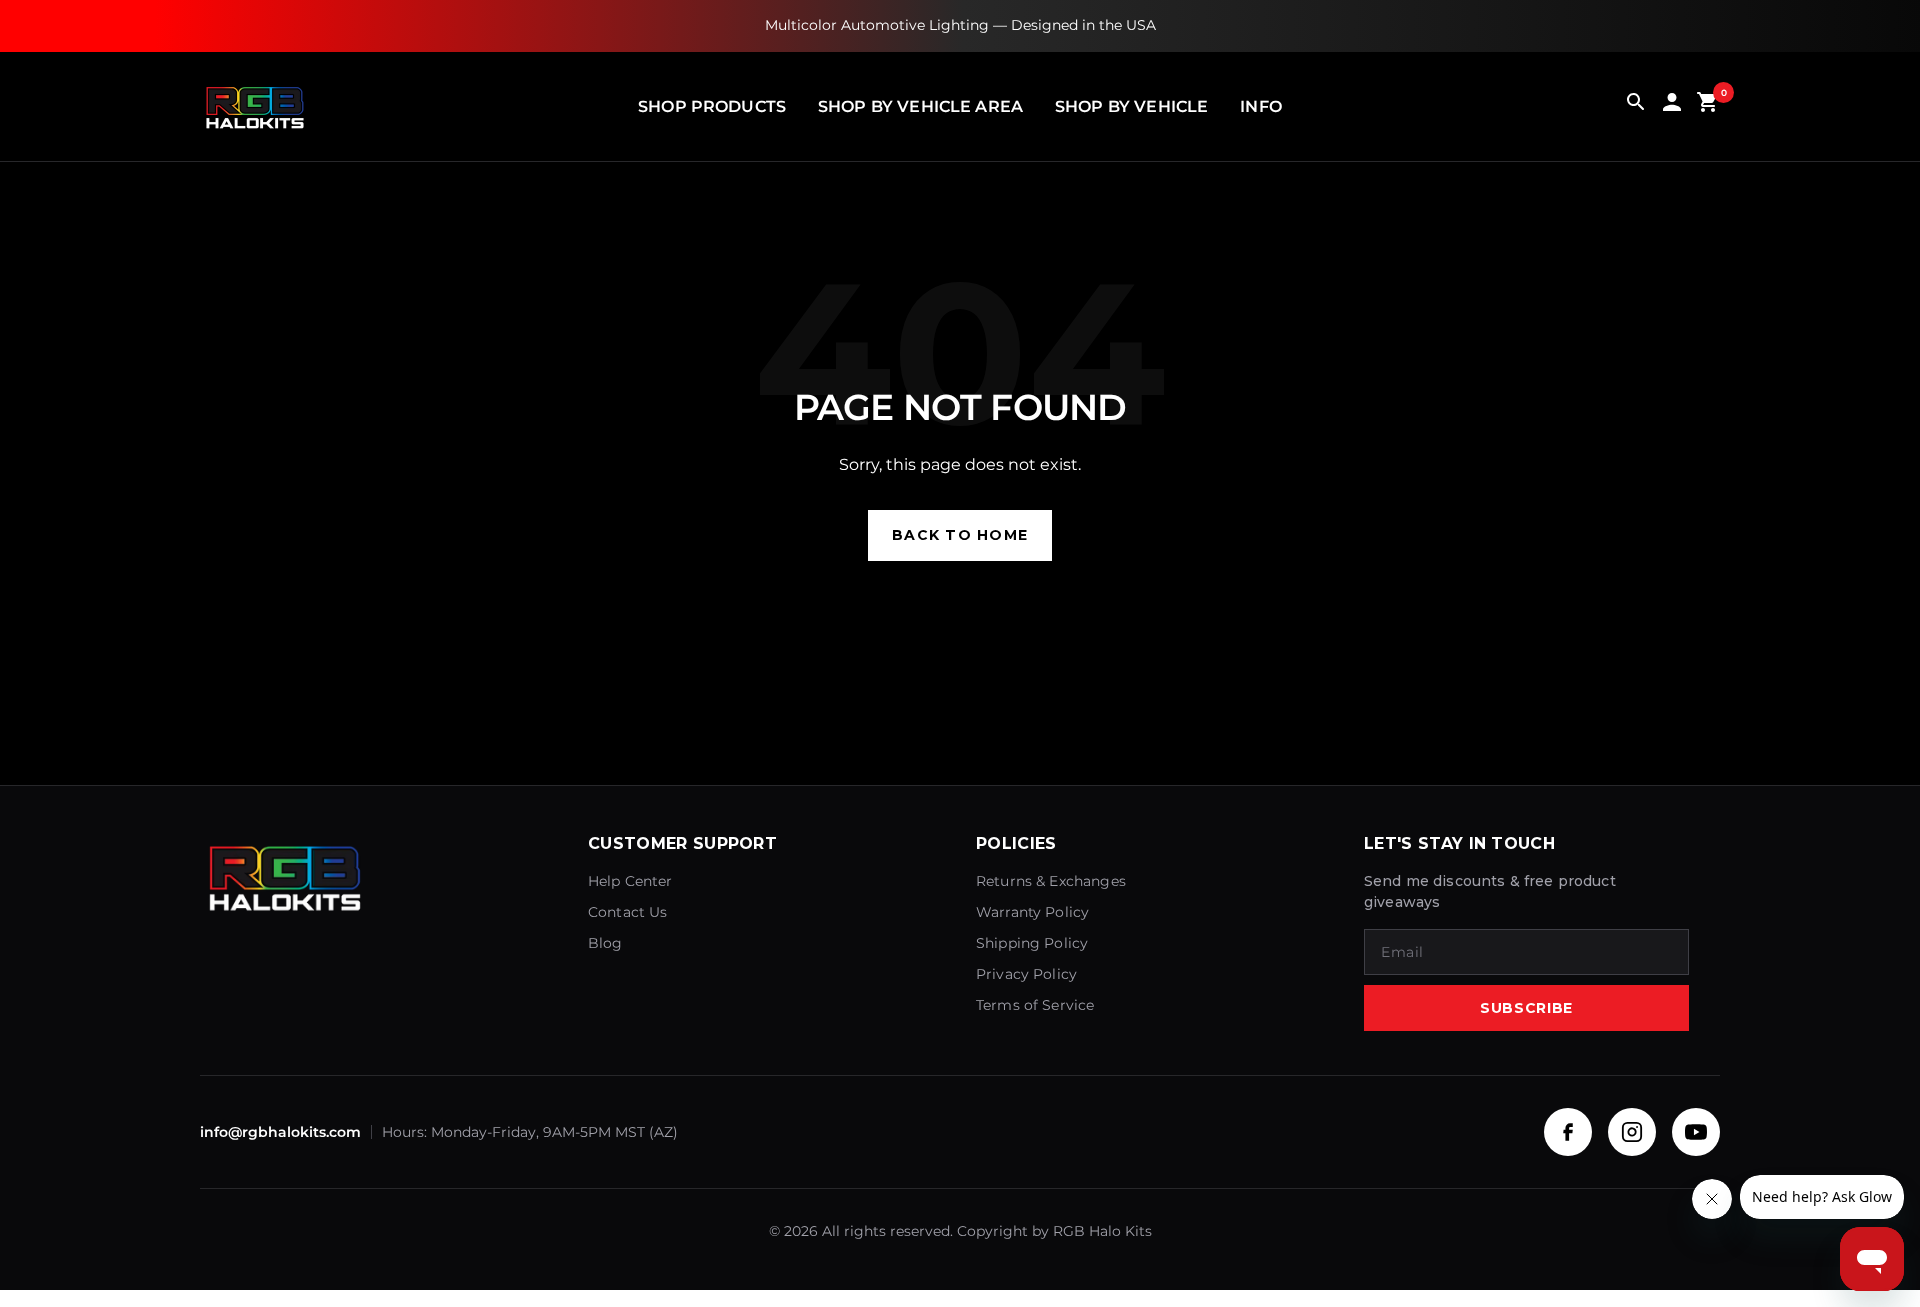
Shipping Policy (1032, 943)
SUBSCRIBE (1526, 1008)
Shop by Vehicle (1131, 106)
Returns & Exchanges (1051, 881)
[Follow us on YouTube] (1696, 1132)
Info (1261, 106)
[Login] (1672, 106)
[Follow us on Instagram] (1632, 1132)
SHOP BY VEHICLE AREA (920, 106)
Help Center (630, 881)
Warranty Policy (1032, 912)
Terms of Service (1035, 1005)
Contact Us (628, 912)
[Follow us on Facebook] (1568, 1132)
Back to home (960, 535)
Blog (605, 943)
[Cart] (1708, 106)
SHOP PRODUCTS (712, 106)
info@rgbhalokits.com (280, 1132)
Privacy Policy (1026, 974)
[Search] (1636, 106)
